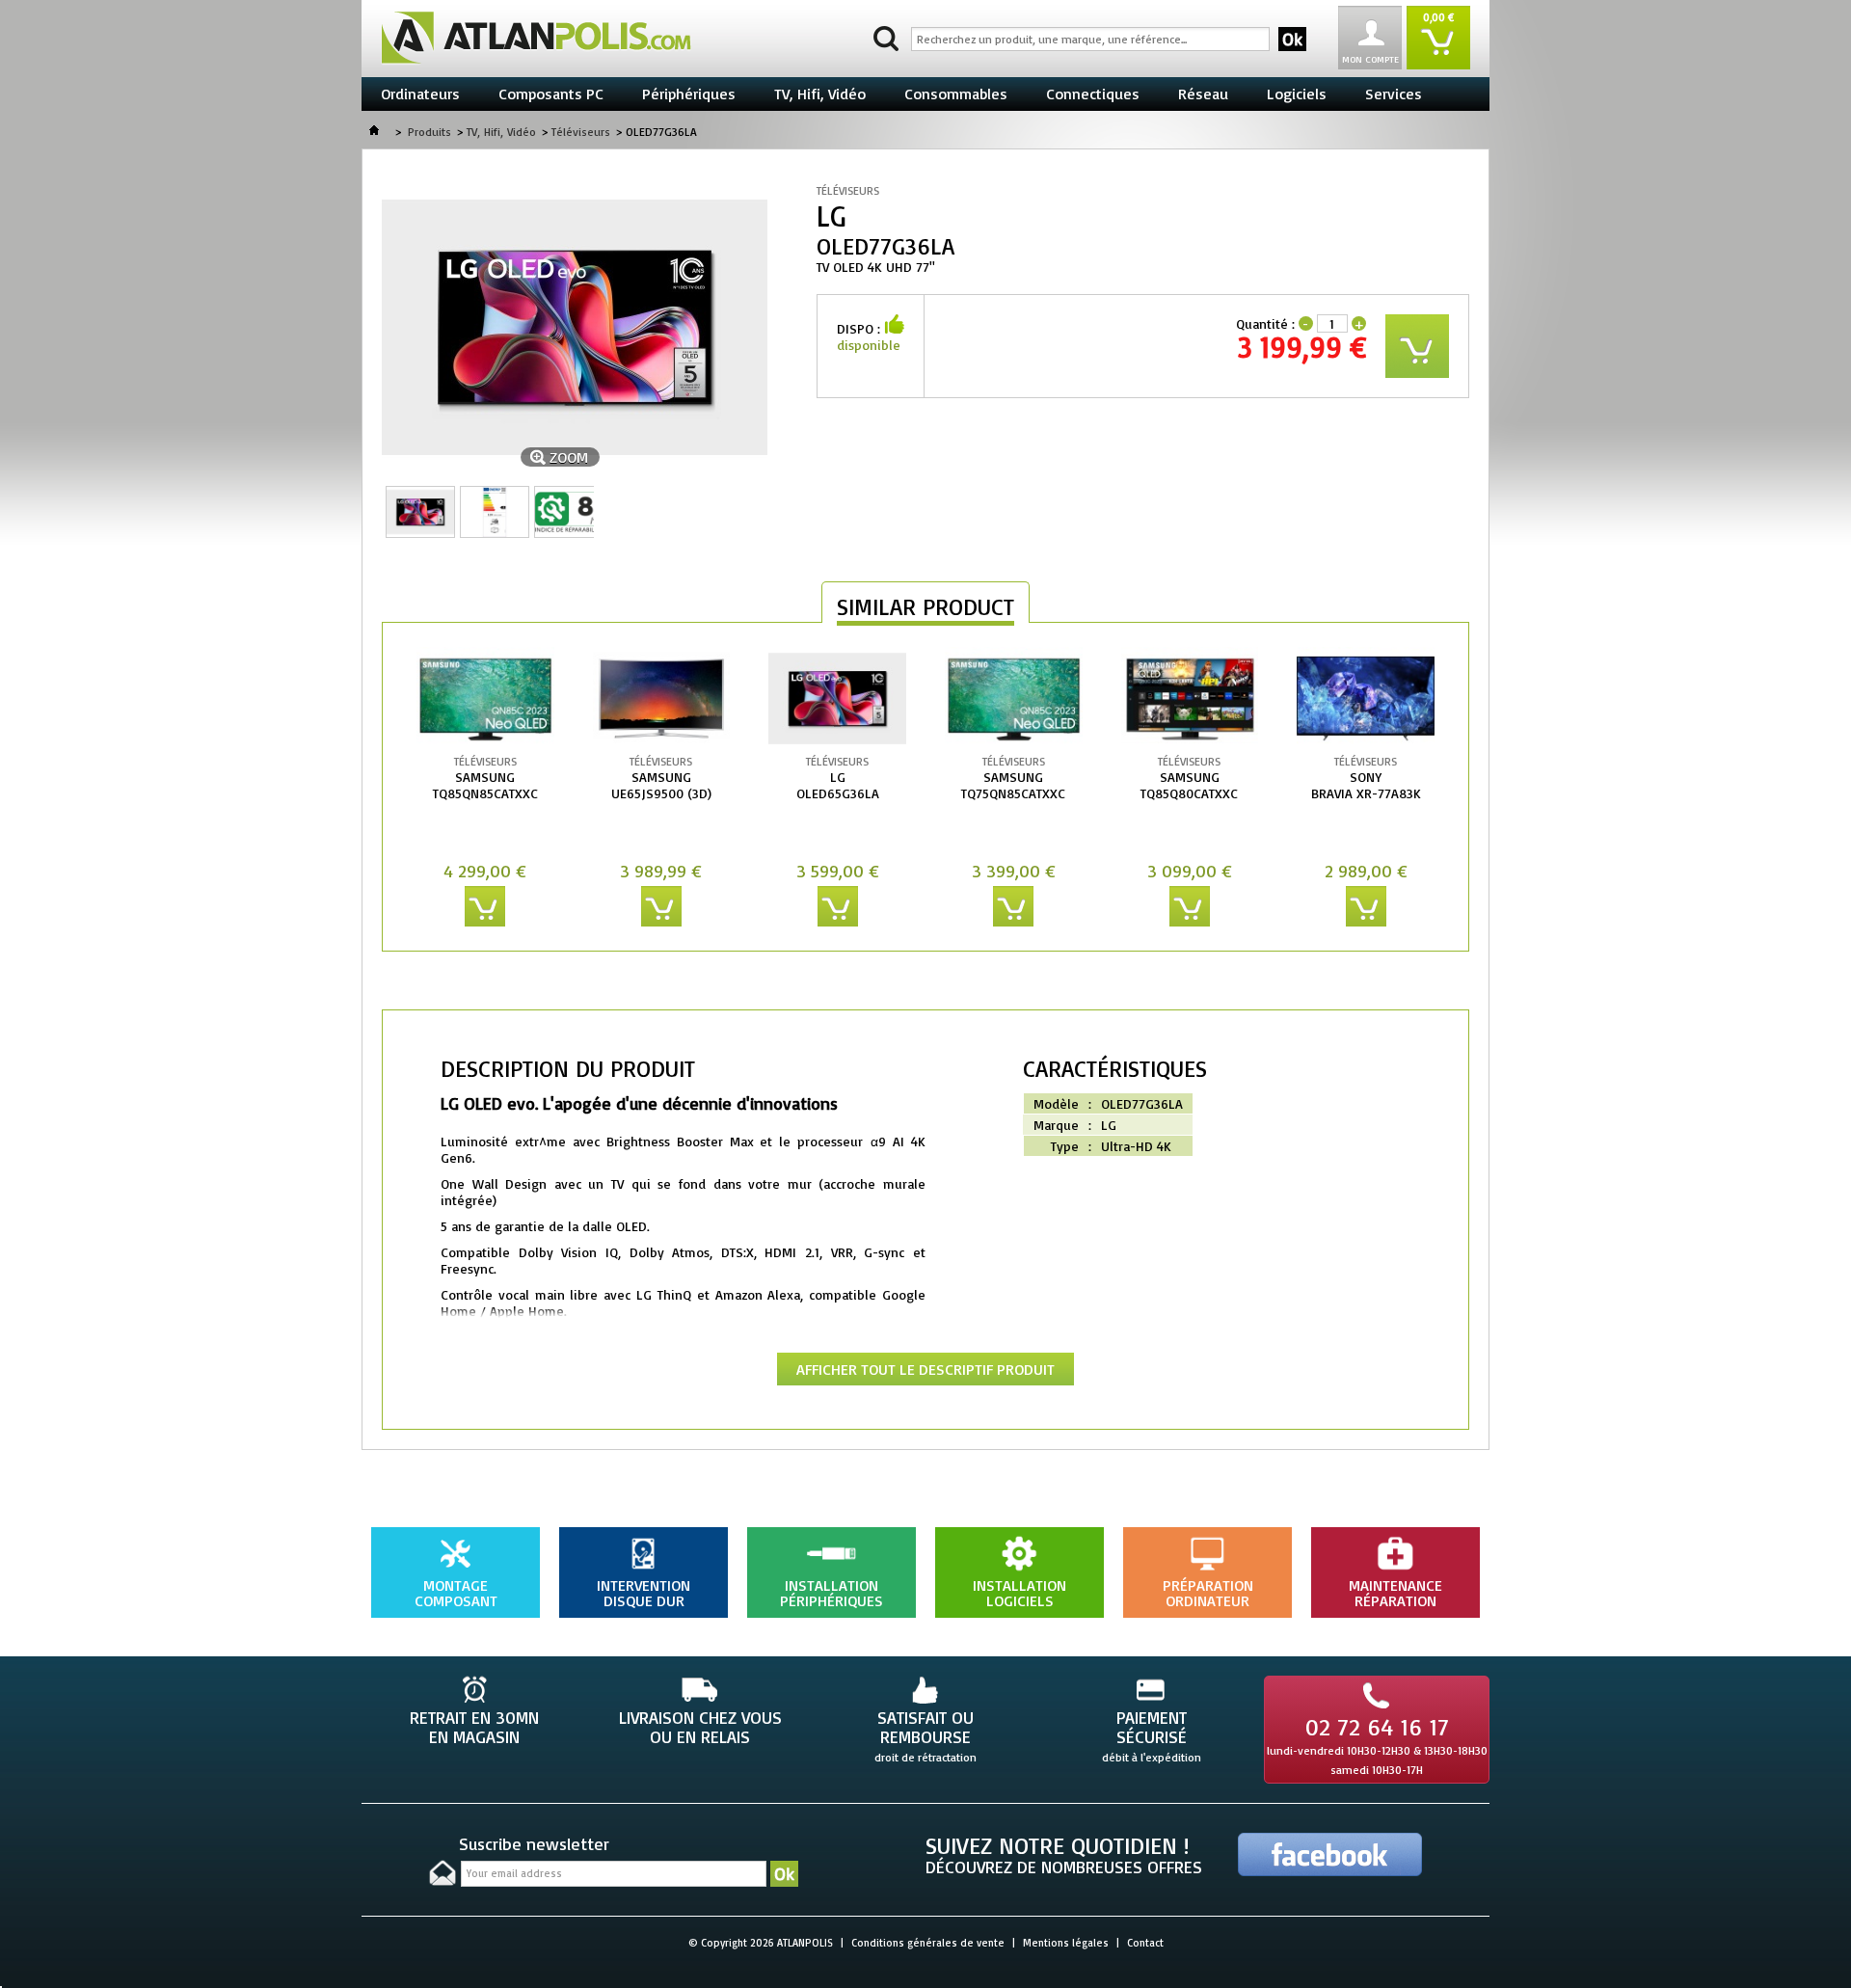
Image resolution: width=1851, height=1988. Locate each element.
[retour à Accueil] (374, 132)
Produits (429, 132)
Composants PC (551, 94)
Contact (1145, 1943)
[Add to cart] (485, 906)
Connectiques (1093, 94)
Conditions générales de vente (928, 1943)
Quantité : (1265, 323)
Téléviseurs (581, 132)
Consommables (956, 94)
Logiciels (1297, 94)
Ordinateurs (420, 94)
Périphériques (689, 94)
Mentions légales (1066, 1943)
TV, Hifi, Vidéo (820, 94)
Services (1394, 94)
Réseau (1203, 94)
